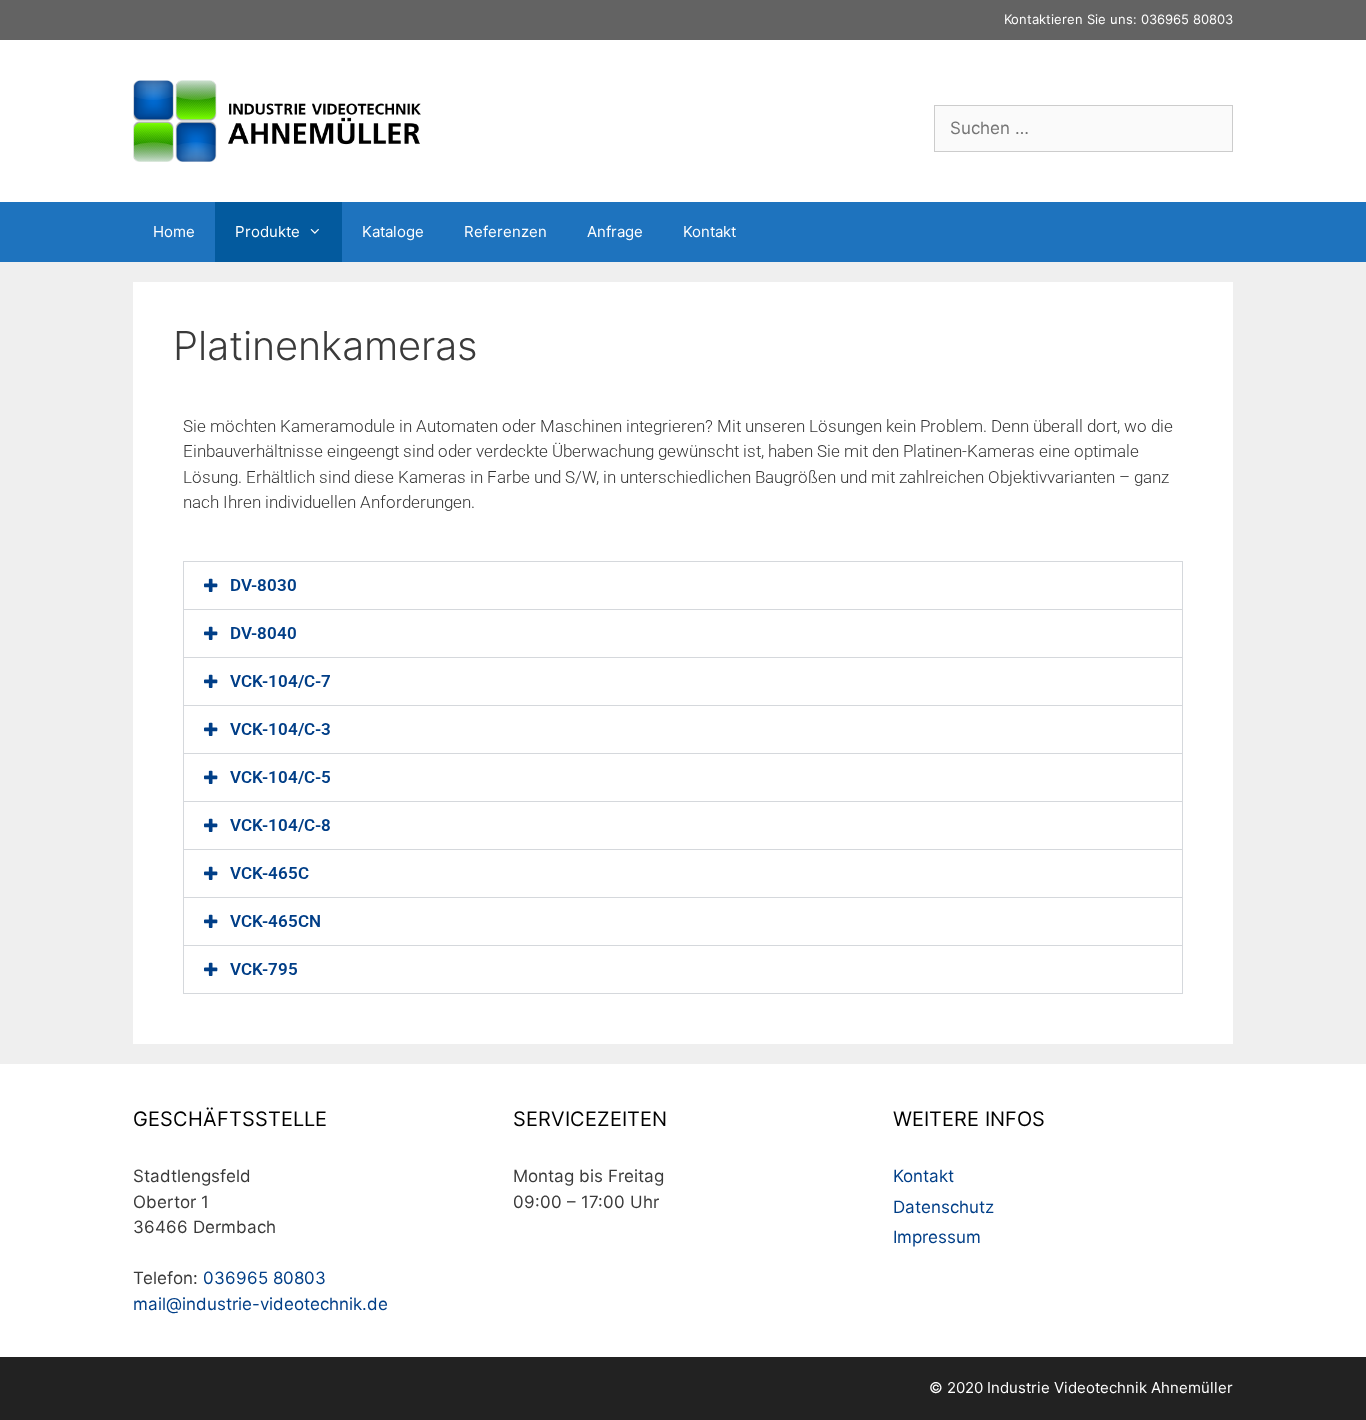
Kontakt (709, 231)
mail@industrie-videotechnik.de (260, 1304)
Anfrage (615, 231)
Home (174, 231)
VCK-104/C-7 (280, 681)
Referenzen (505, 231)
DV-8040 (263, 633)
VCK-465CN (275, 921)
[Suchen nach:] (1083, 128)
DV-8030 (263, 585)
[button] (683, 585)
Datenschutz (943, 1207)
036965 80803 (1187, 19)
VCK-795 (264, 969)
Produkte (267, 231)
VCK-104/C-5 (280, 777)
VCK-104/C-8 (280, 825)
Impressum (937, 1237)
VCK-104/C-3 (280, 729)
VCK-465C (269, 873)
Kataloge (393, 231)
